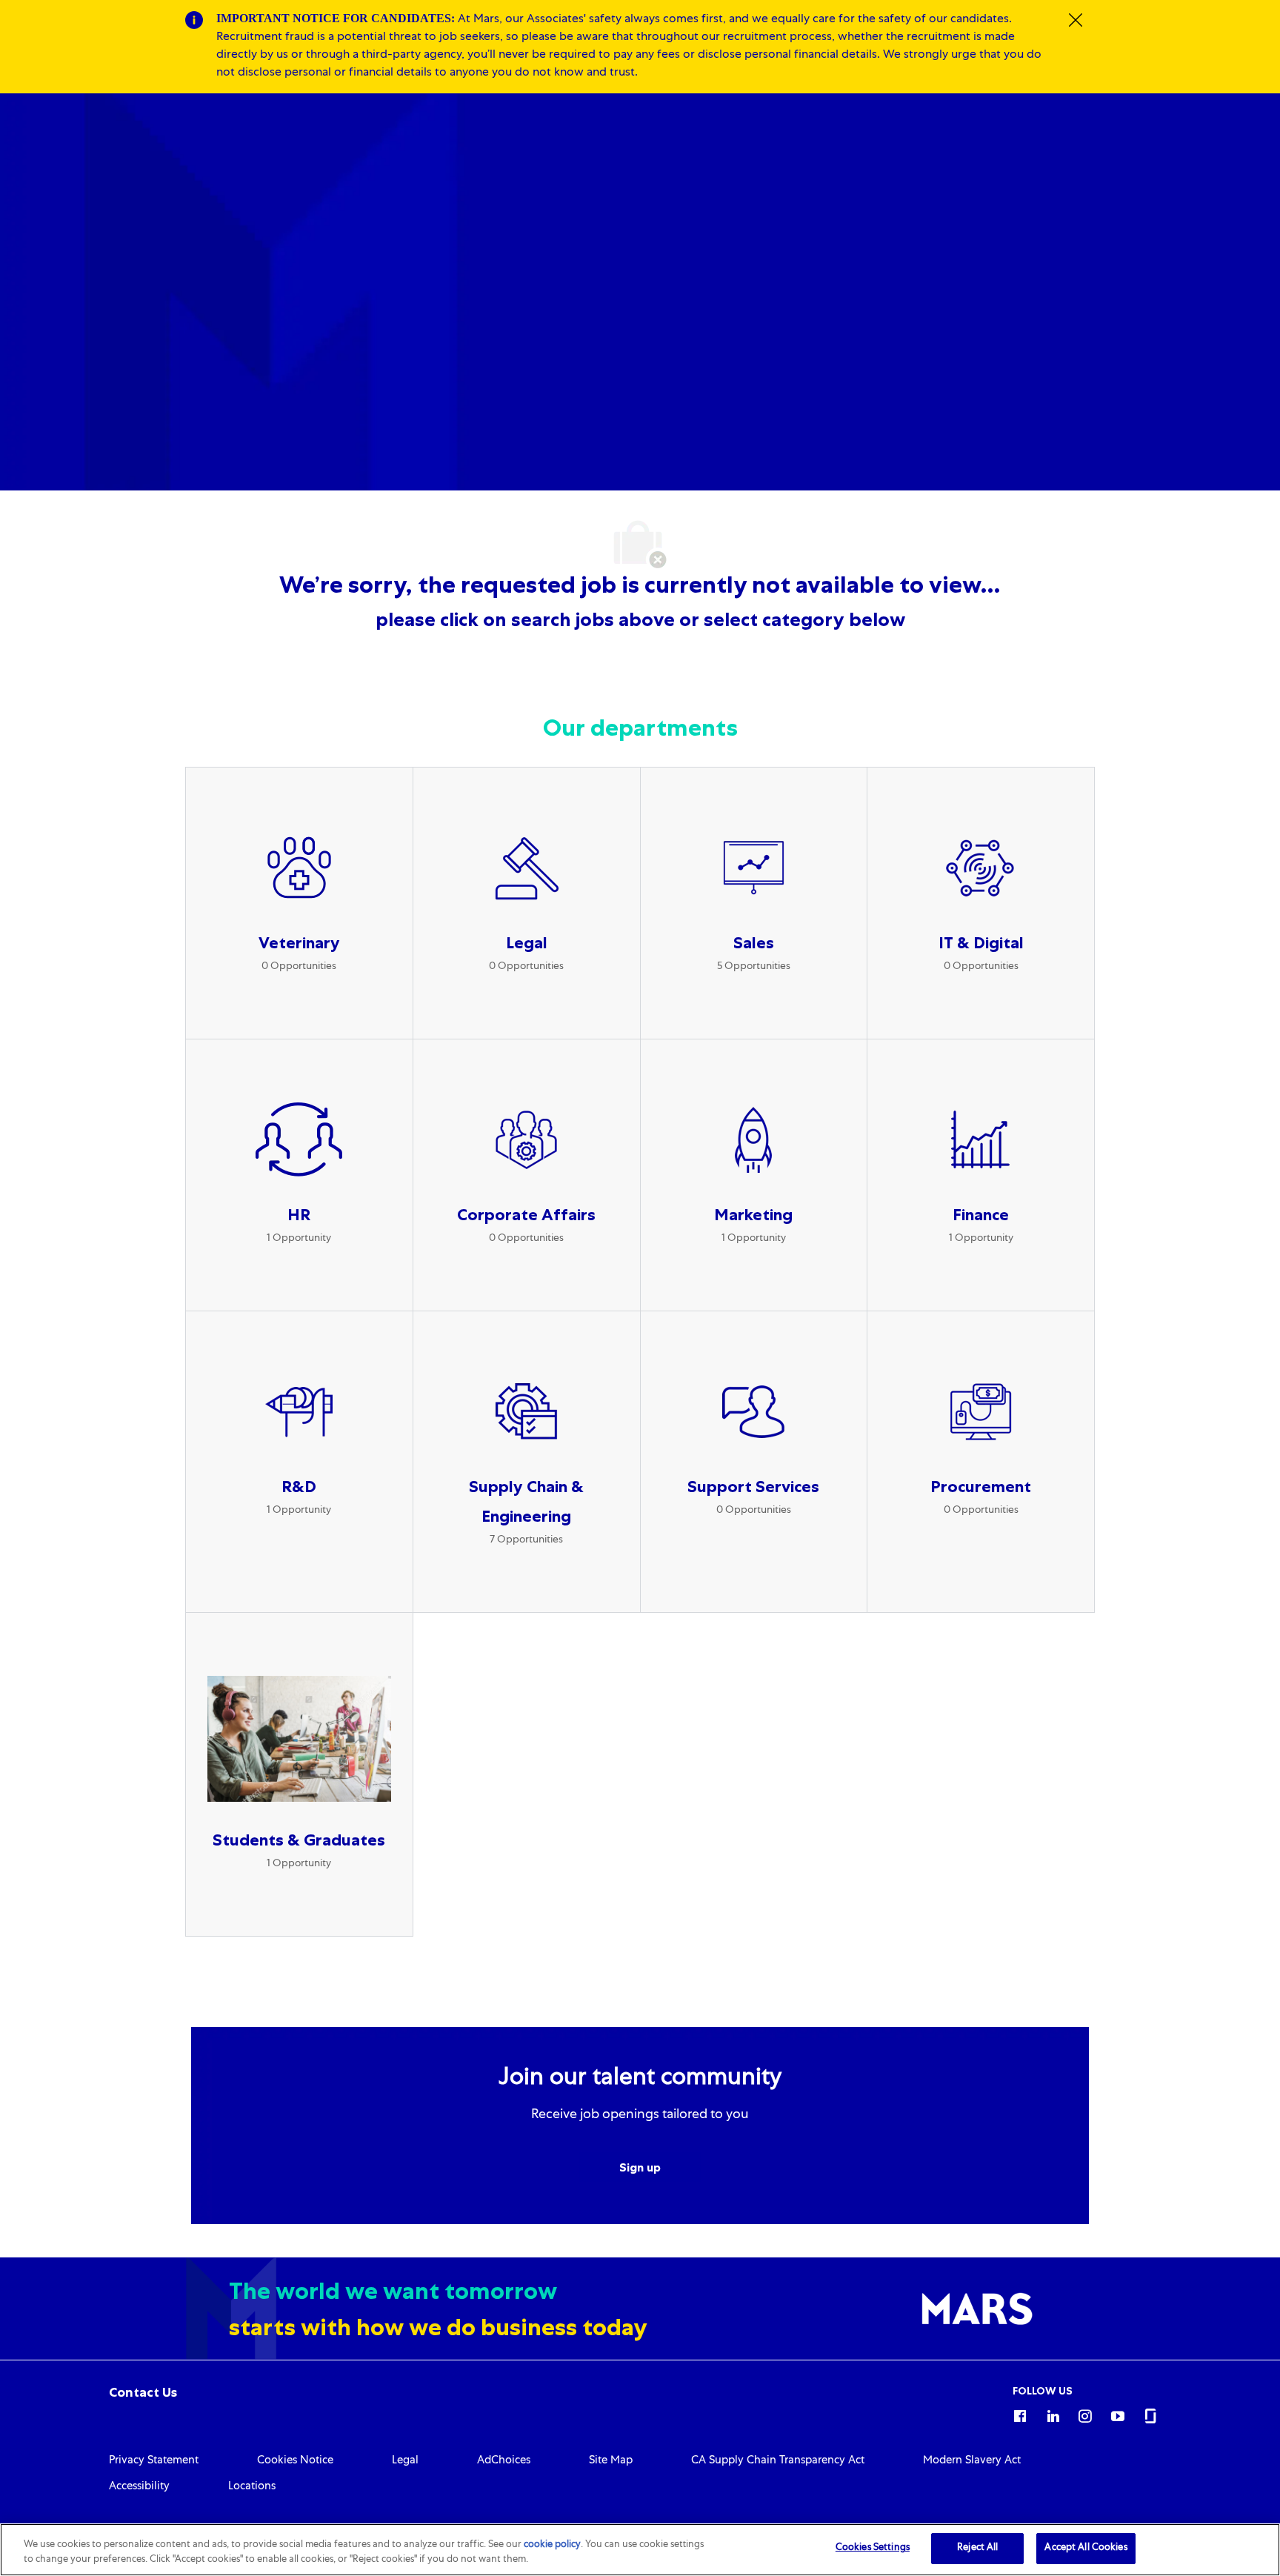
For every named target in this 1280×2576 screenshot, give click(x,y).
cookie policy (552, 2545)
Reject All (977, 2548)
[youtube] (1118, 2414)
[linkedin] (1053, 2414)
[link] (143, 2392)
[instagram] (1085, 2414)
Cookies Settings (873, 2548)
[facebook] (1020, 2414)
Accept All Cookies (1086, 2548)
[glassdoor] (1150, 2414)
